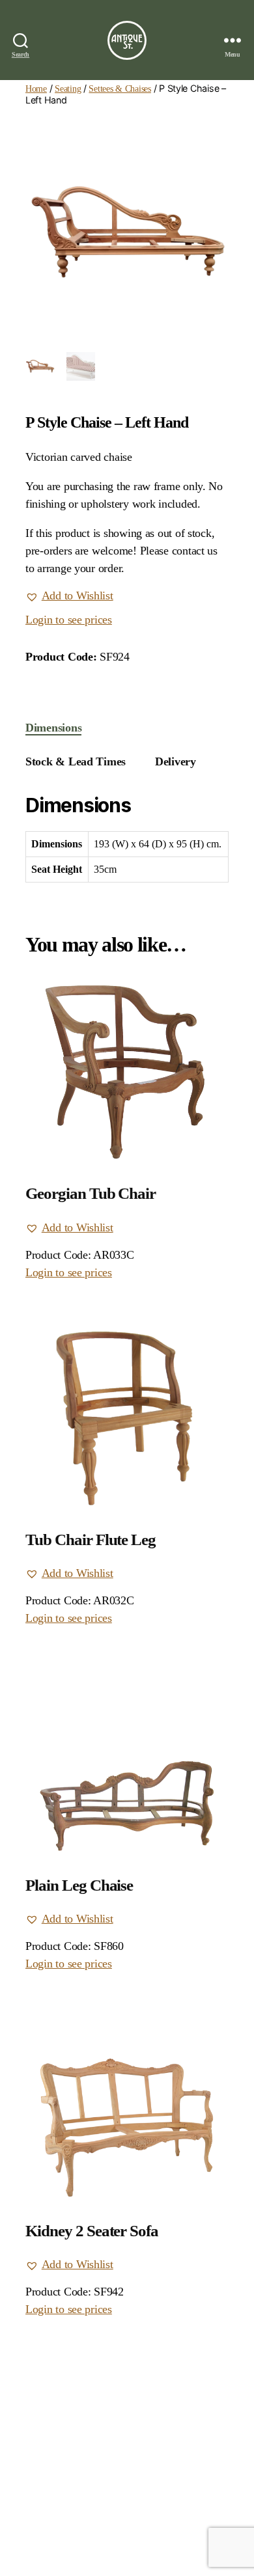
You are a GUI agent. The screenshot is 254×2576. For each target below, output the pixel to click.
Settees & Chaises (120, 89)
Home (36, 89)
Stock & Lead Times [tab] (76, 761)
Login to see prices (69, 620)
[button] (69, 596)
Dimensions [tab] (53, 728)
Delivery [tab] (176, 761)
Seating (68, 89)
